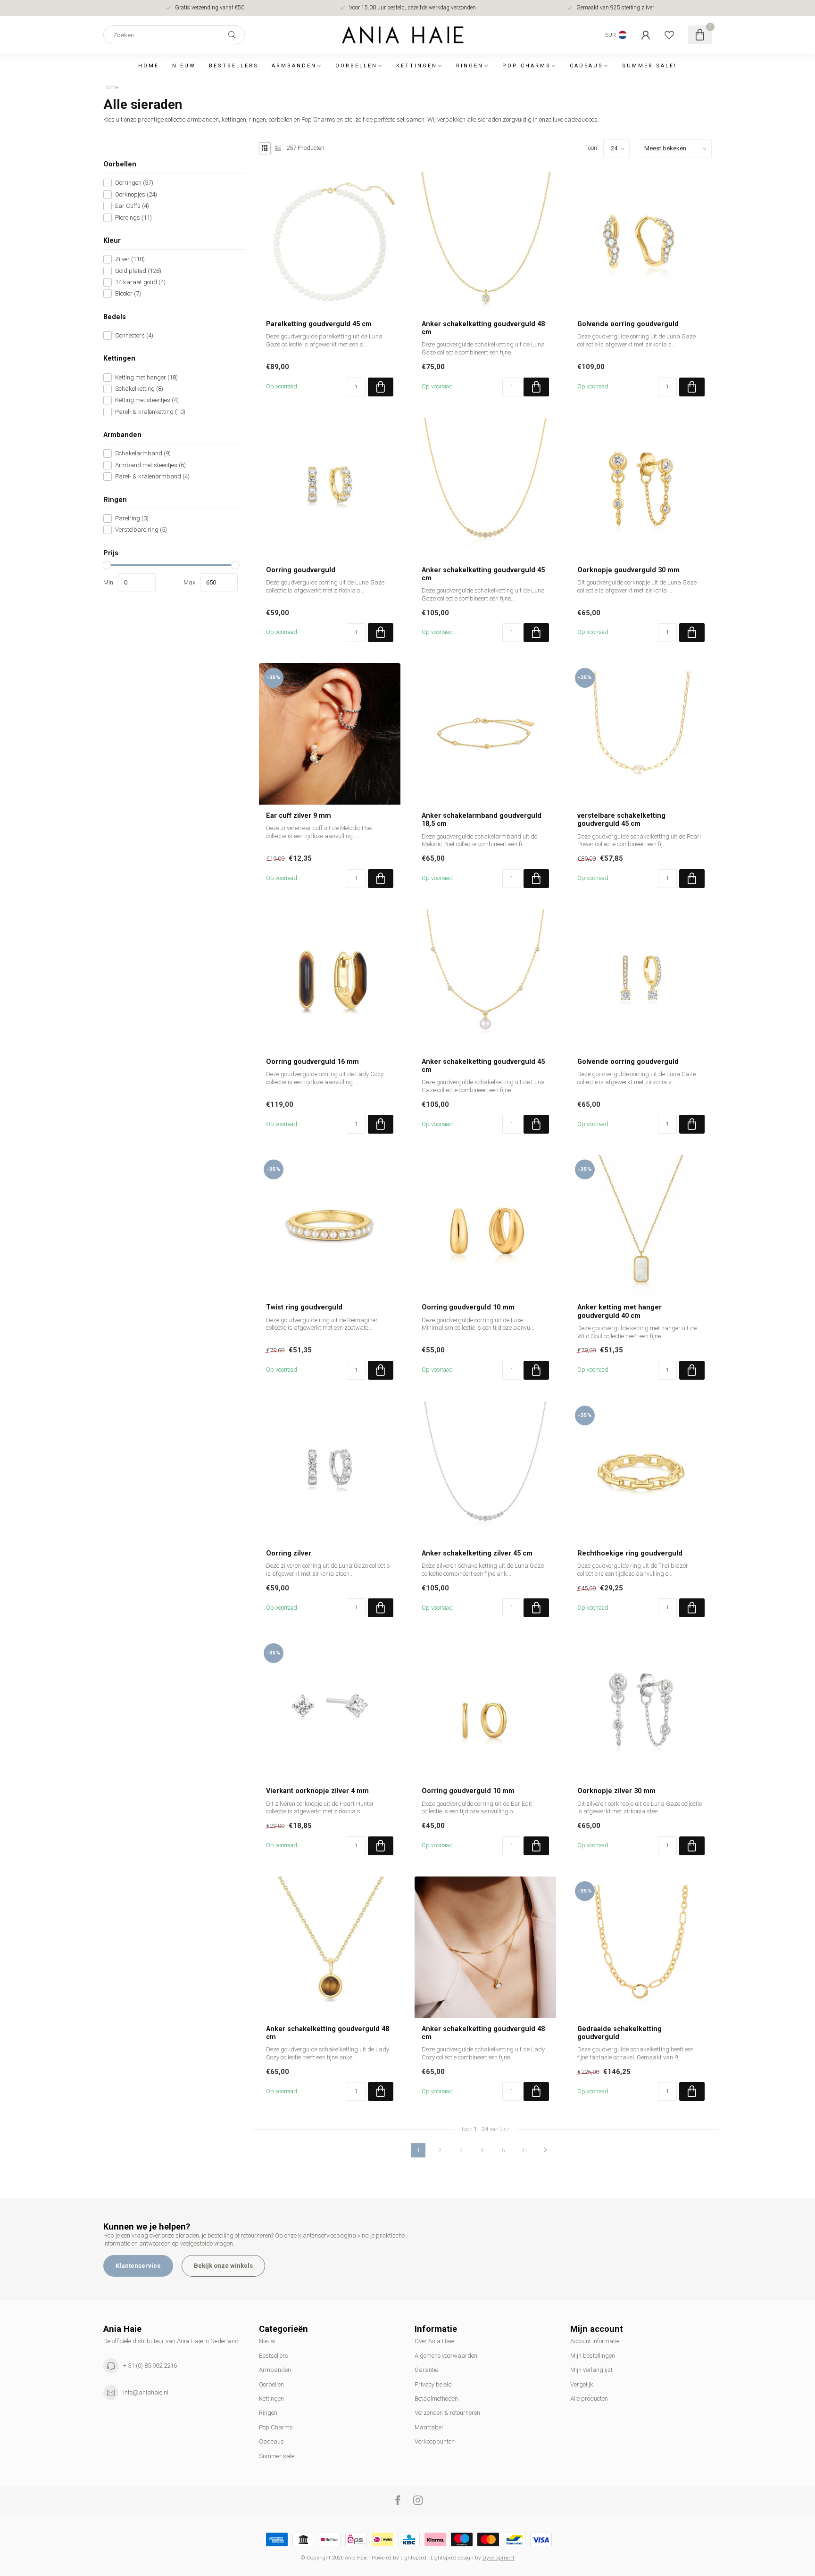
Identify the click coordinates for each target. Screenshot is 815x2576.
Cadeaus (586, 66)
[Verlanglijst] (669, 35)
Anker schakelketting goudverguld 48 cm (483, 328)
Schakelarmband (143, 453)
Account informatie (595, 2341)
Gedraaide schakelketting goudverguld (620, 2033)
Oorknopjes (136, 195)
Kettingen (417, 66)
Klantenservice (138, 2266)
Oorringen (134, 183)
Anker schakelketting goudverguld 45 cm (483, 574)
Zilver (130, 259)
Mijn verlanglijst (591, 2370)
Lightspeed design (452, 2558)
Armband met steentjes (150, 465)
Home (149, 66)
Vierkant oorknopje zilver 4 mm (317, 1791)
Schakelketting (139, 389)
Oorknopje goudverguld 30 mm (628, 570)
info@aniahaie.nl (146, 2392)
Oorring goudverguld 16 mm (312, 1062)
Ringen (470, 66)
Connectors (134, 336)
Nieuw (184, 66)
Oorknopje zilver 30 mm (616, 1791)
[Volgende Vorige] (546, 2150)
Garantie (426, 2370)
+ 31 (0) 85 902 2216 (150, 2366)
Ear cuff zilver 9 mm (299, 815)
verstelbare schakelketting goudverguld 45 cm (621, 819)
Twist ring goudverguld (304, 1307)
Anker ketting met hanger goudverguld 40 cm (620, 1311)
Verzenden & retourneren (447, 2413)
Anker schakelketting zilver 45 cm (477, 1553)
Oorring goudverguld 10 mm (468, 1307)
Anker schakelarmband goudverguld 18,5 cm (482, 819)
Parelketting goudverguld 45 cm (319, 324)
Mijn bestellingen (593, 2356)
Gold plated (138, 271)
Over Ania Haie (434, 2341)
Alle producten (589, 2399)
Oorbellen (356, 66)
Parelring (132, 518)
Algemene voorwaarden (446, 2356)
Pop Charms (527, 66)
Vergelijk (582, 2384)
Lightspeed (413, 2558)
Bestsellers (234, 66)
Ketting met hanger (146, 377)
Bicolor (128, 294)
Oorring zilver (289, 1553)
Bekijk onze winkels (223, 2266)
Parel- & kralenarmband (152, 477)
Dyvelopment (499, 2558)
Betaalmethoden (436, 2399)
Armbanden (294, 66)
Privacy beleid (433, 2384)
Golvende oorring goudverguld (628, 324)
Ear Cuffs (132, 206)
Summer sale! (649, 66)
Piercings (133, 217)
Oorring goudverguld (301, 570)
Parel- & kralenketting (150, 412)
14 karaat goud (140, 282)
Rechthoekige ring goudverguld (630, 1553)
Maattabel (429, 2427)
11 (524, 2150)
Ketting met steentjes (147, 400)
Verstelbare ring (141, 530)
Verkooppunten (435, 2441)
